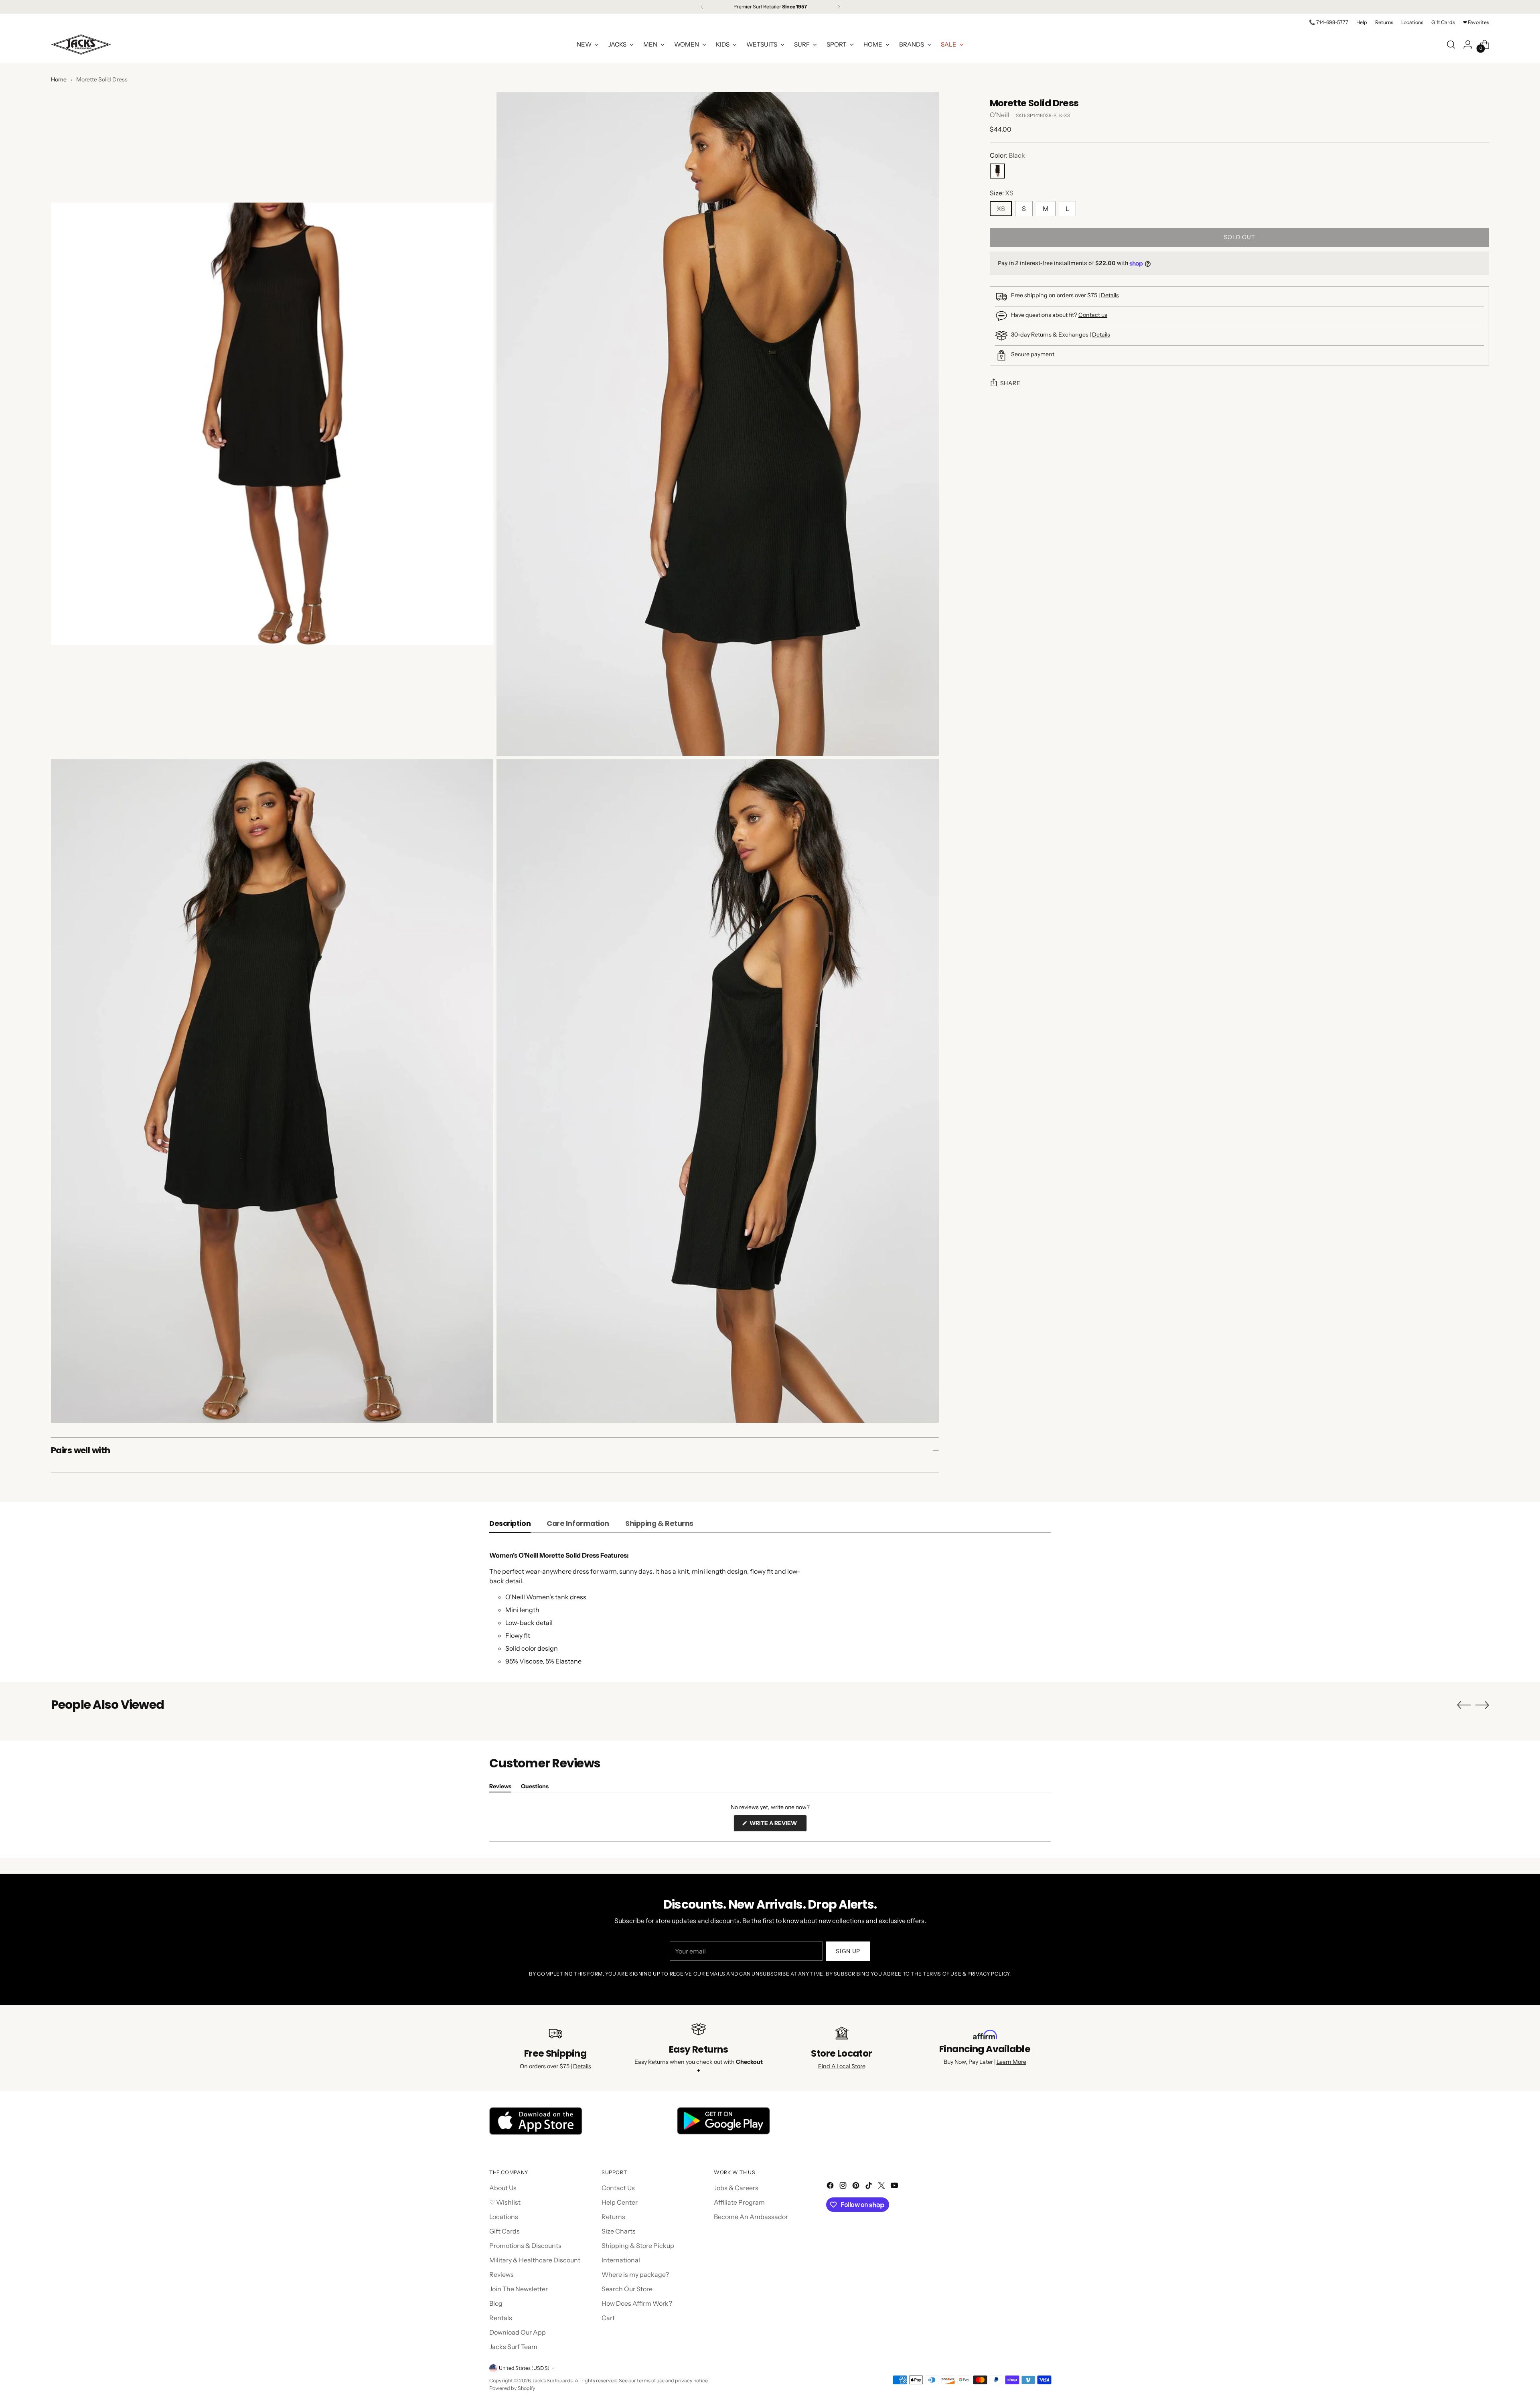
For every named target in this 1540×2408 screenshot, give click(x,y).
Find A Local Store (842, 2066)
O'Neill (1000, 115)
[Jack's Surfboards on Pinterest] (857, 2187)
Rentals (501, 2318)
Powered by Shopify (512, 2388)
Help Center (620, 2202)
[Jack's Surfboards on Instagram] (844, 2187)
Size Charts (619, 2231)
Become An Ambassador (751, 2217)
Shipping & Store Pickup (638, 2246)
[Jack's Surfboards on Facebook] (831, 2187)
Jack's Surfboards (552, 2381)
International (621, 2260)
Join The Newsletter (519, 2289)
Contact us (1093, 315)
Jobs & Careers (736, 2188)
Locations (504, 2217)
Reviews (502, 2274)
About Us (503, 2188)
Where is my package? (635, 2274)
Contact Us (618, 2188)
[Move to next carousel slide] (1482, 1705)
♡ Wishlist (505, 2202)
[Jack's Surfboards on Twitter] (882, 2187)
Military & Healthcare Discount (535, 2260)
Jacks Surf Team (513, 2347)
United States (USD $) (524, 2368)
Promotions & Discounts (525, 2246)
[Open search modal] (1451, 45)
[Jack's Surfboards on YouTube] (895, 2187)
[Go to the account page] (1468, 45)
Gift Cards (505, 2231)
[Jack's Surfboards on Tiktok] (869, 2187)
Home (59, 79)
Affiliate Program (739, 2202)
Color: (1007, 156)
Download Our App (518, 2332)
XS (1001, 209)
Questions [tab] (535, 1788)
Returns (613, 2217)
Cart (608, 2318)
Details (1110, 295)
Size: (1002, 193)
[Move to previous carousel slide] (1464, 1705)
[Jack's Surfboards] (81, 45)
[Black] (997, 171)
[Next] (839, 7)
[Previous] (702, 7)
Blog (496, 2303)
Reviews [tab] (500, 1788)
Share (1010, 383)
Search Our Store (627, 2289)
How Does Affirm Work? (637, 2303)
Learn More (1011, 2062)
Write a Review (778, 1825)
